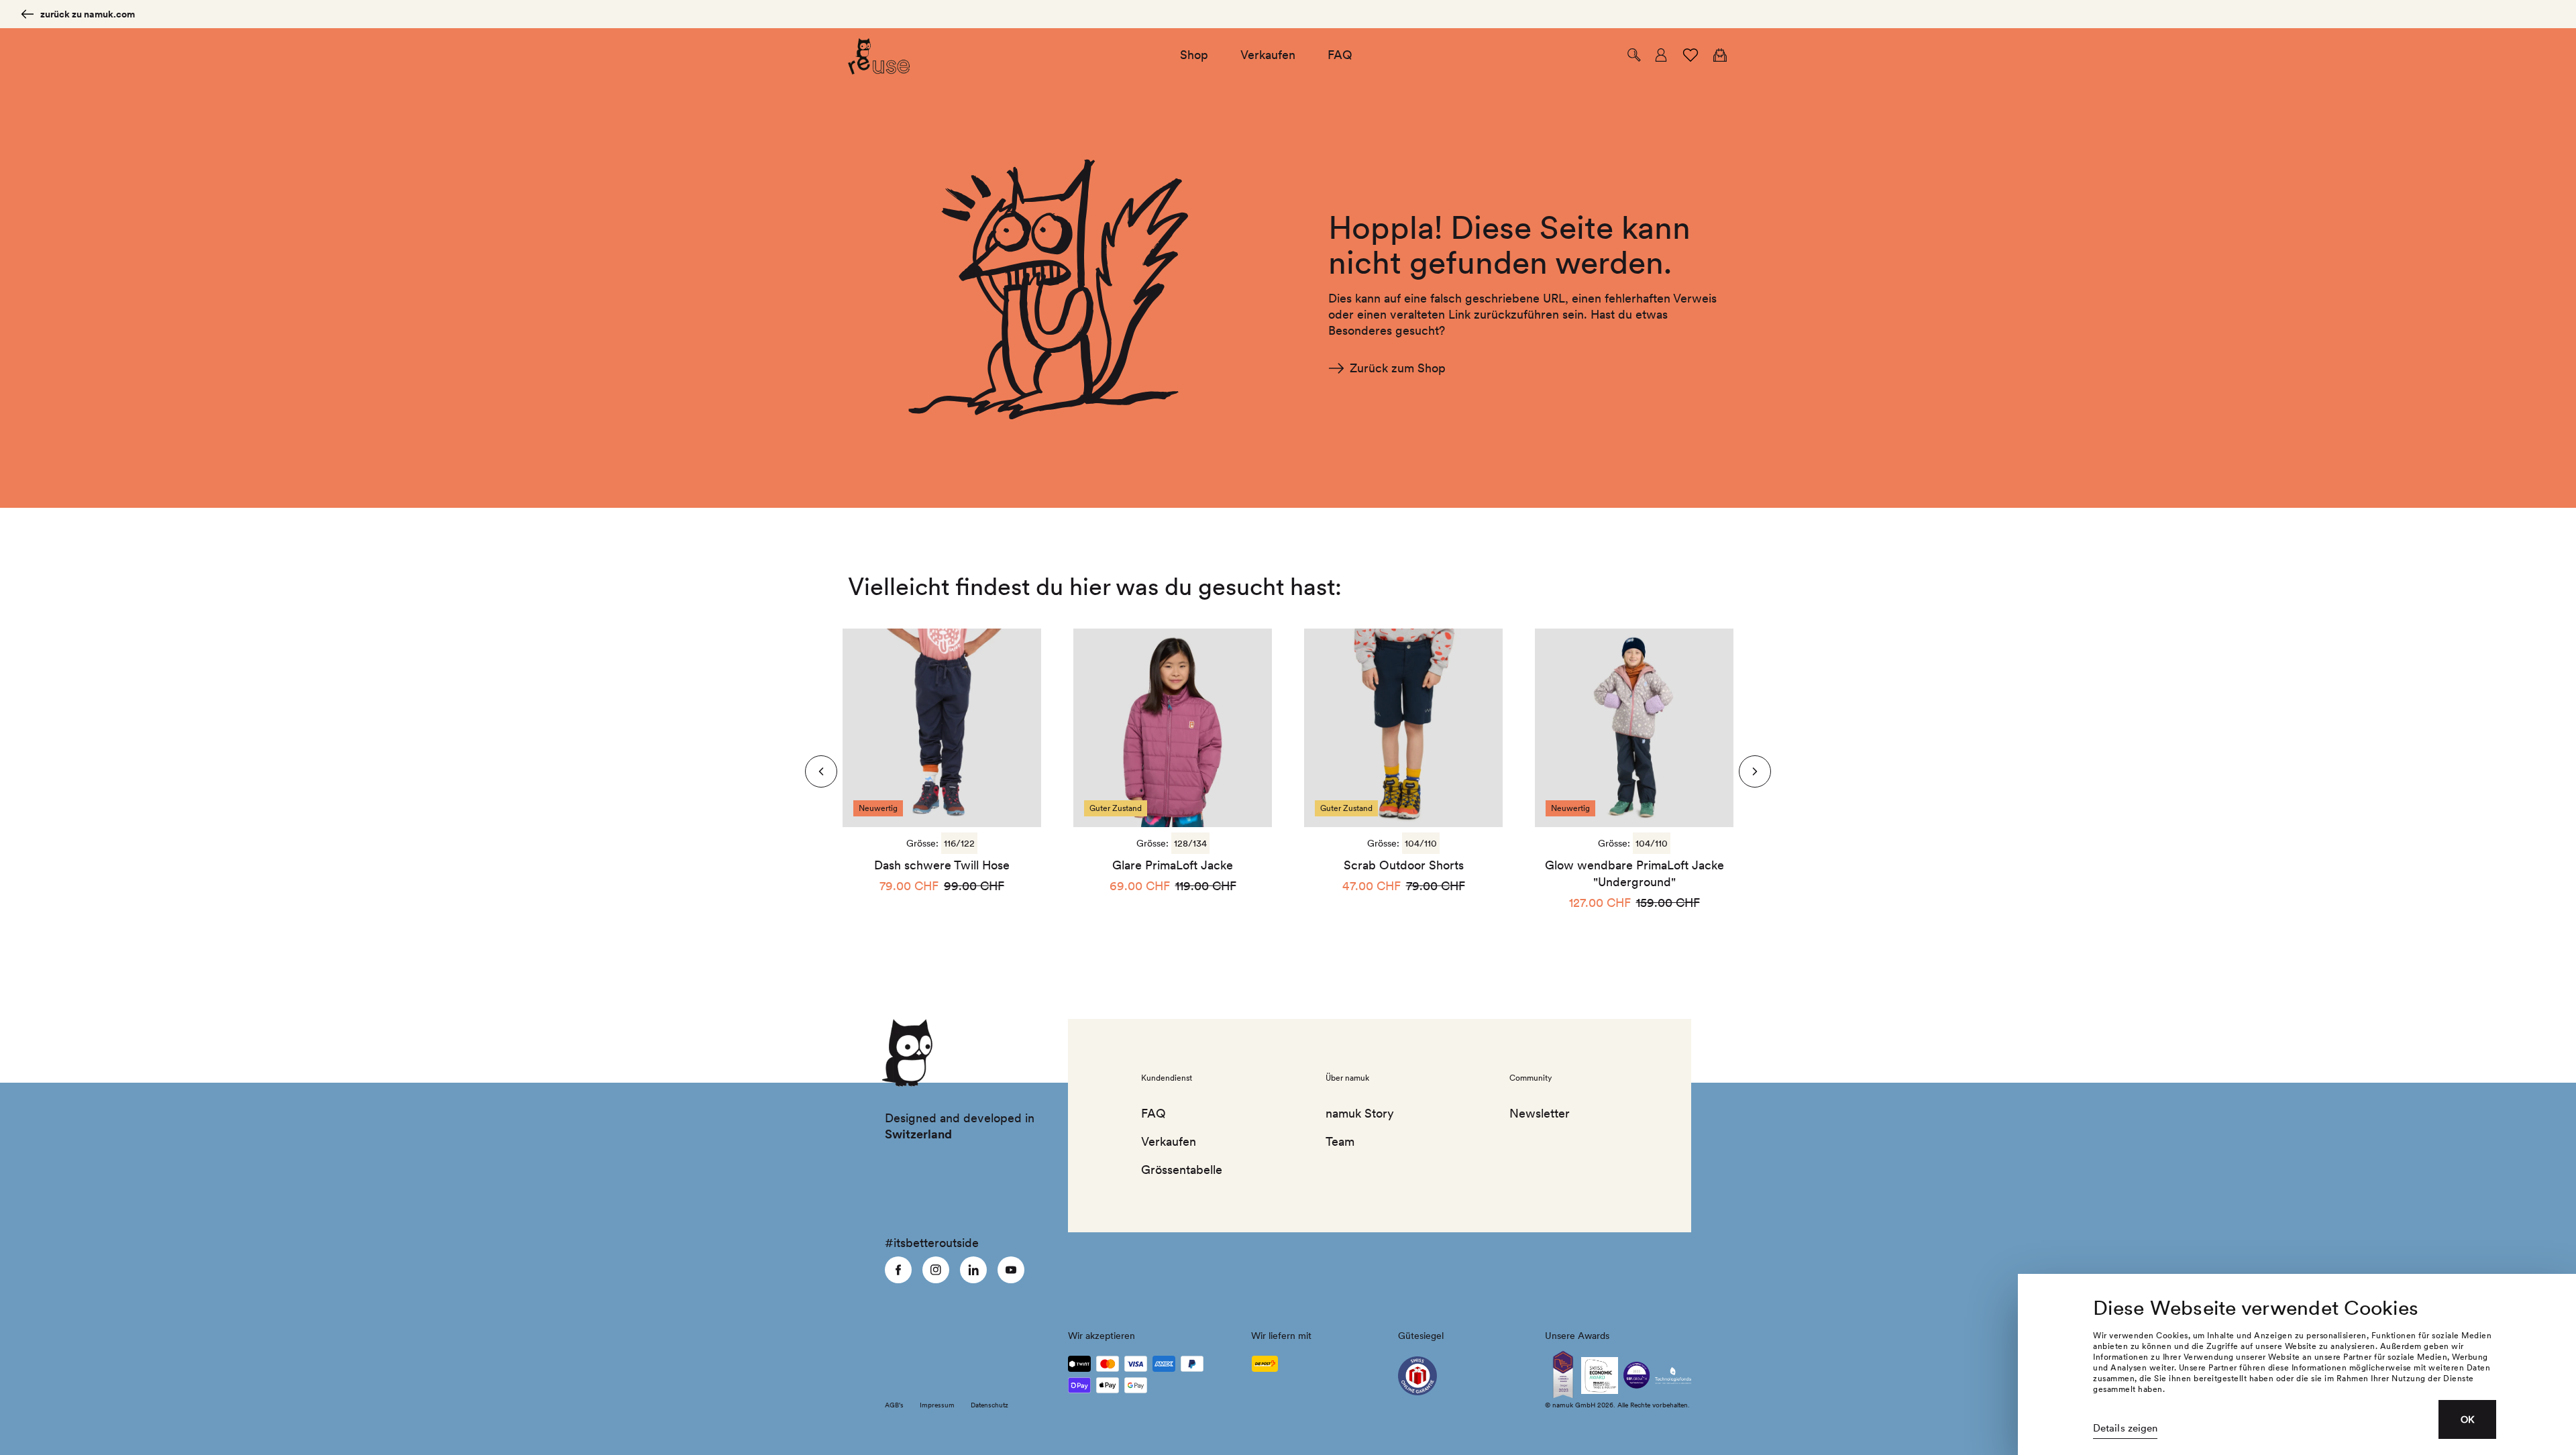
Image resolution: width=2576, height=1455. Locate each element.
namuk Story (1360, 1113)
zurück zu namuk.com (88, 14)
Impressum (937, 1405)
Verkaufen (1169, 1141)
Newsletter (1540, 1113)
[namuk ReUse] (879, 55)
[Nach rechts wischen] (821, 771)
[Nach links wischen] (1755, 771)
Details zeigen (2125, 1428)
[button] (1634, 55)
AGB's (894, 1405)
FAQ (1153, 1113)
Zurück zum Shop (1398, 368)
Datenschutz (989, 1405)
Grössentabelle (1182, 1170)
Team (1340, 1141)
